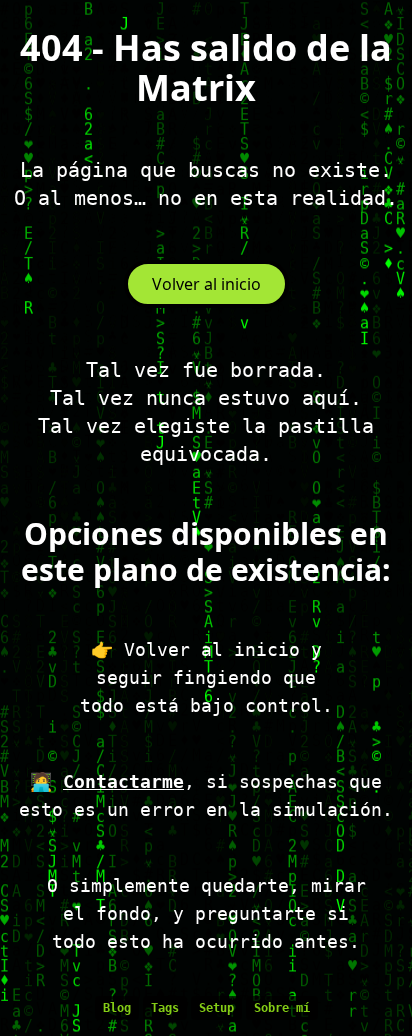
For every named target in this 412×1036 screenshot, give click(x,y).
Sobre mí (282, 1008)
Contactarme (123, 781)
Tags (165, 1008)
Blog (117, 1008)
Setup (216, 1008)
